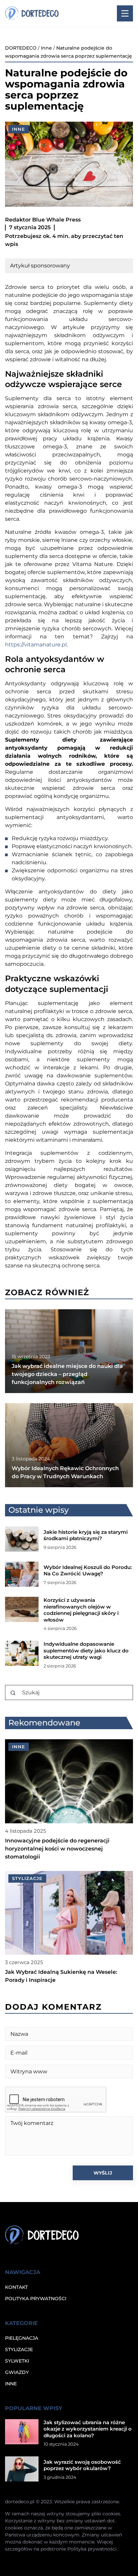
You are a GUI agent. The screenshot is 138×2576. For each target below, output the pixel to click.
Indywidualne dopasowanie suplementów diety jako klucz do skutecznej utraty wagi (86, 1650)
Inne (19, 129)
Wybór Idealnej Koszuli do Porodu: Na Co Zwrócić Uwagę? (88, 1570)
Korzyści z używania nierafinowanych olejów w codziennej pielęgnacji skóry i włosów (81, 1610)
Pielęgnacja (22, 2338)
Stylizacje (19, 2349)
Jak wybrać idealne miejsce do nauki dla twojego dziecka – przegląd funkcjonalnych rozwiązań (67, 1374)
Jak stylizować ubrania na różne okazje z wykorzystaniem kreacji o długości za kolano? (88, 2429)
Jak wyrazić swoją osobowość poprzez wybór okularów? (82, 2465)
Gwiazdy (17, 2372)
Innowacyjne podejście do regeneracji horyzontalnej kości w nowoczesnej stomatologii (57, 1849)
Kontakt (16, 2287)
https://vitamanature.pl (36, 645)
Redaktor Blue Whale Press (43, 220)
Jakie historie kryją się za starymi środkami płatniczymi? (86, 1535)
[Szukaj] (13, 1693)
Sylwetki (17, 2361)
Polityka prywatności (36, 2299)
